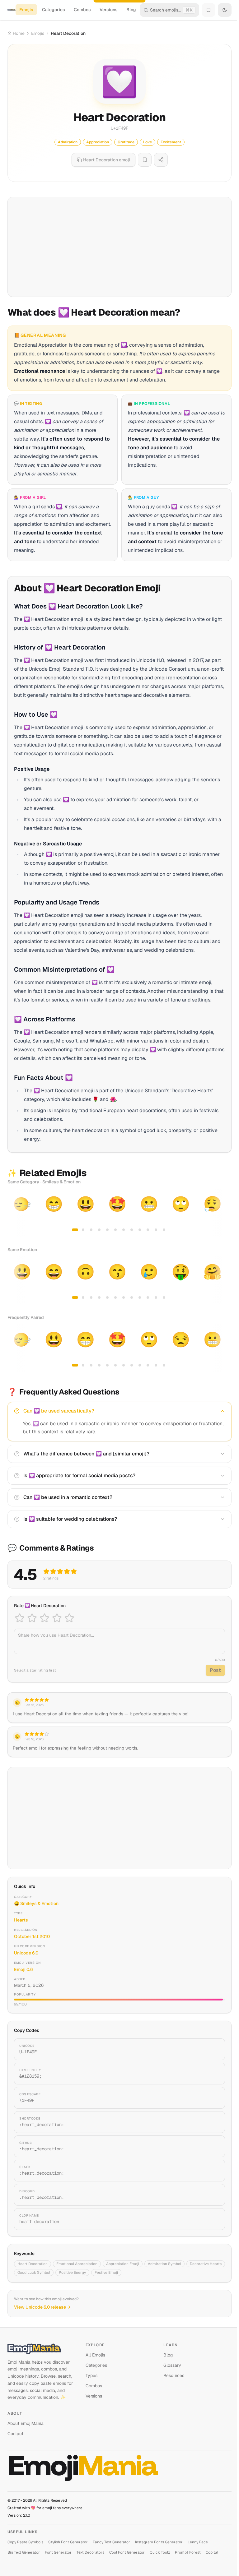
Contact (15, 2434)
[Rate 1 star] (20, 1618)
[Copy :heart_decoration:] (213, 2122)
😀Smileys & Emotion (36, 1903)
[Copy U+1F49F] (213, 2049)
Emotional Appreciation (77, 2264)
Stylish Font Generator (68, 2542)
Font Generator (58, 2552)
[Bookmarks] (209, 10)
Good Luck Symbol (34, 2273)
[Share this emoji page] (161, 160)
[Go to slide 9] (140, 1230)
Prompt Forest (188, 2552)
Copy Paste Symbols (25, 2542)
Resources (174, 2375)
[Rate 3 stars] (45, 1618)
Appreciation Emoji (123, 2264)
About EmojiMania (26, 2423)
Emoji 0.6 (23, 1969)
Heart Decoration (33, 2264)
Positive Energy (72, 2273)
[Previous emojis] (14, 1213)
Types (91, 2375)
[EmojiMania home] (12, 10)
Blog (131, 10)
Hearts (21, 1920)
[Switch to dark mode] (225, 10)
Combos (82, 10)
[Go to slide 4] (99, 1230)
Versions (109, 10)
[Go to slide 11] (156, 1230)
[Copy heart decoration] (213, 2219)
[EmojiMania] (42, 2349)
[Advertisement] (119, 247)
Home (19, 33)
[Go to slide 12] (164, 1230)
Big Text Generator (24, 2552)
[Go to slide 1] (75, 1230)
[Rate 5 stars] (69, 1618)
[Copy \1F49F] (213, 2098)
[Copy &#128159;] (213, 2074)
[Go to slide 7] (124, 1230)
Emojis (26, 10)
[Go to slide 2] (83, 1230)
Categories (54, 10)
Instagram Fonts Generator (159, 2542)
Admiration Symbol (164, 2264)
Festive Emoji (106, 2273)
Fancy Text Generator (111, 2542)
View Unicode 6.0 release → (42, 2307)
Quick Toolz (160, 2552)
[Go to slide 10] (148, 1230)
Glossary (172, 2365)
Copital (212, 2552)
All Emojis (95, 2355)
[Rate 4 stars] (57, 1618)
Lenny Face (198, 2542)
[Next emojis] (225, 1213)
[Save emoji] (145, 160)
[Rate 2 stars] (32, 1618)
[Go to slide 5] (107, 1230)
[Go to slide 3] (91, 1230)
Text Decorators (90, 2552)
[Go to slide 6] (115, 1230)
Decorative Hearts (206, 2264)
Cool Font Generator (127, 2552)
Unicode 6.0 (26, 1953)
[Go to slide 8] (132, 1230)
